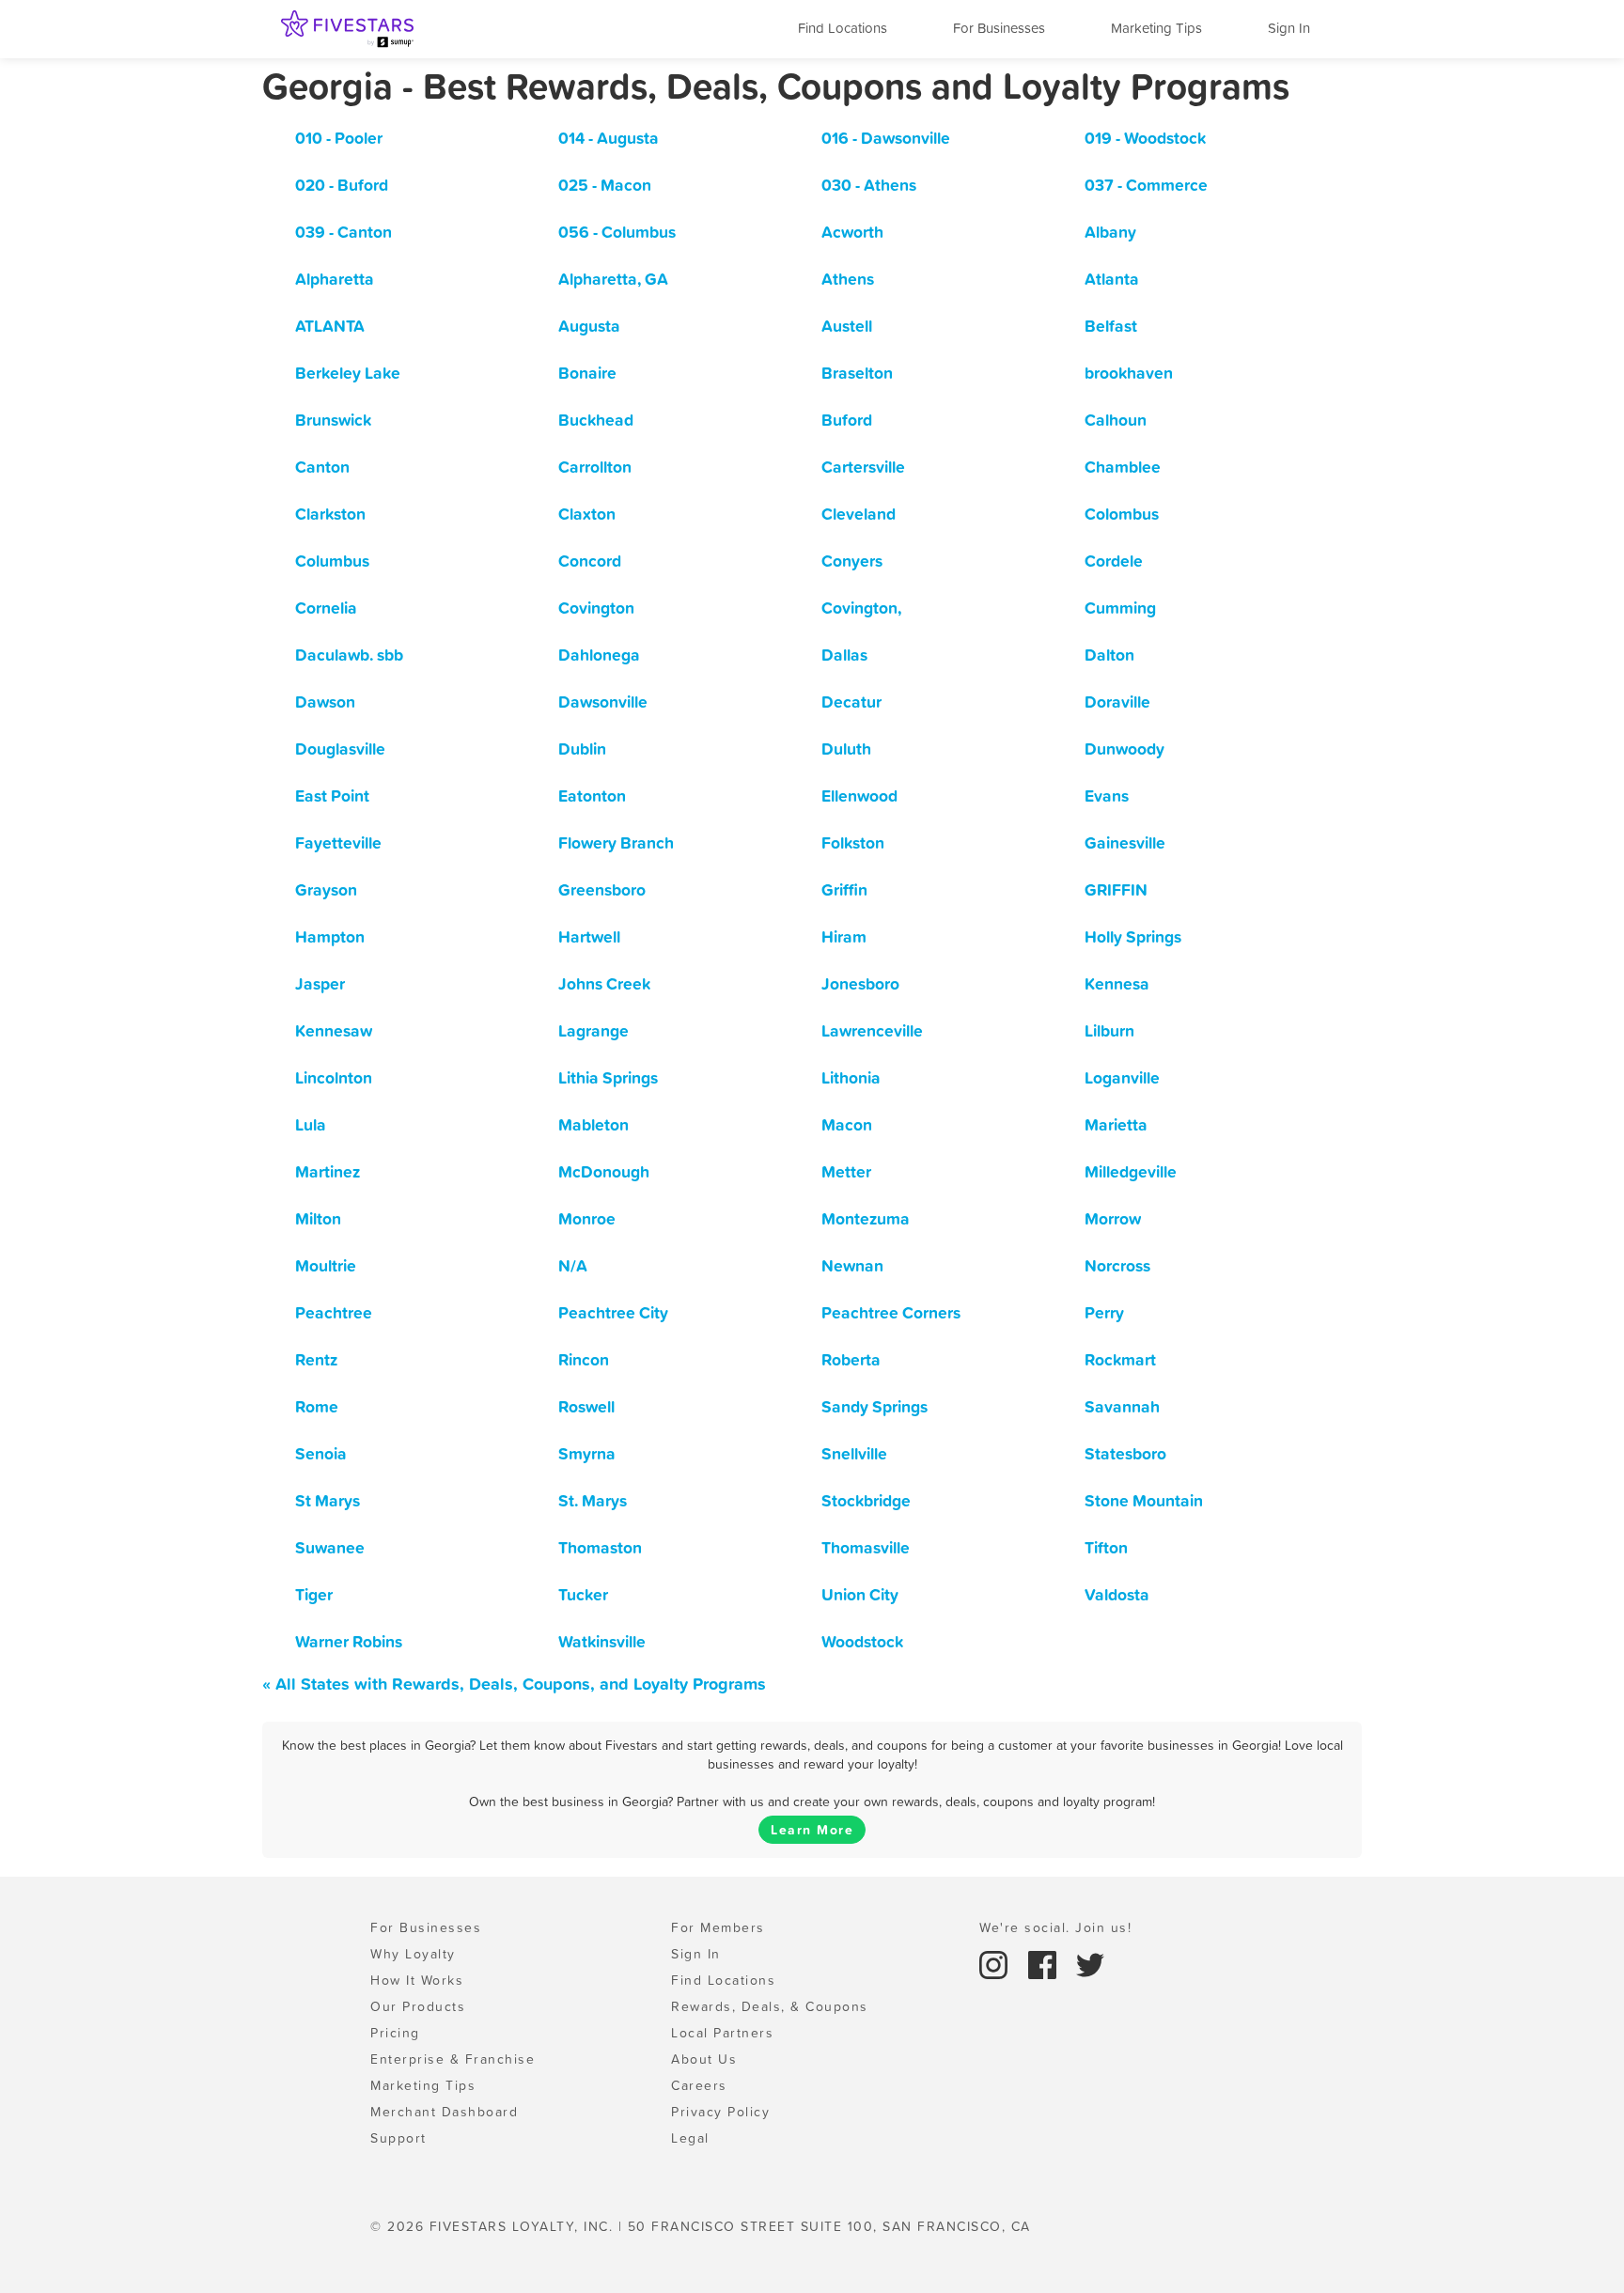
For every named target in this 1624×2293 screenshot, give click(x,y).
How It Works (417, 1980)
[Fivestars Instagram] (996, 1963)
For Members (718, 1927)
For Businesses (999, 28)
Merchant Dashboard (444, 2112)
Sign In (1289, 28)
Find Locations (843, 28)
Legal (690, 2138)
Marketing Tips (1156, 28)
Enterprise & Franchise (453, 2059)
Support (398, 2138)
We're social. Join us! (1055, 1927)
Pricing (395, 2033)
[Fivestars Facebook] (1045, 1963)
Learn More (812, 1830)
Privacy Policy (720, 2112)
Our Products (418, 2006)
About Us (704, 2059)
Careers (699, 2085)
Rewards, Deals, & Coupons (770, 2006)
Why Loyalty (413, 1954)
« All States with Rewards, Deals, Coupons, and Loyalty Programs (514, 1684)
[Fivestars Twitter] (1090, 1963)
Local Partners (722, 2033)
